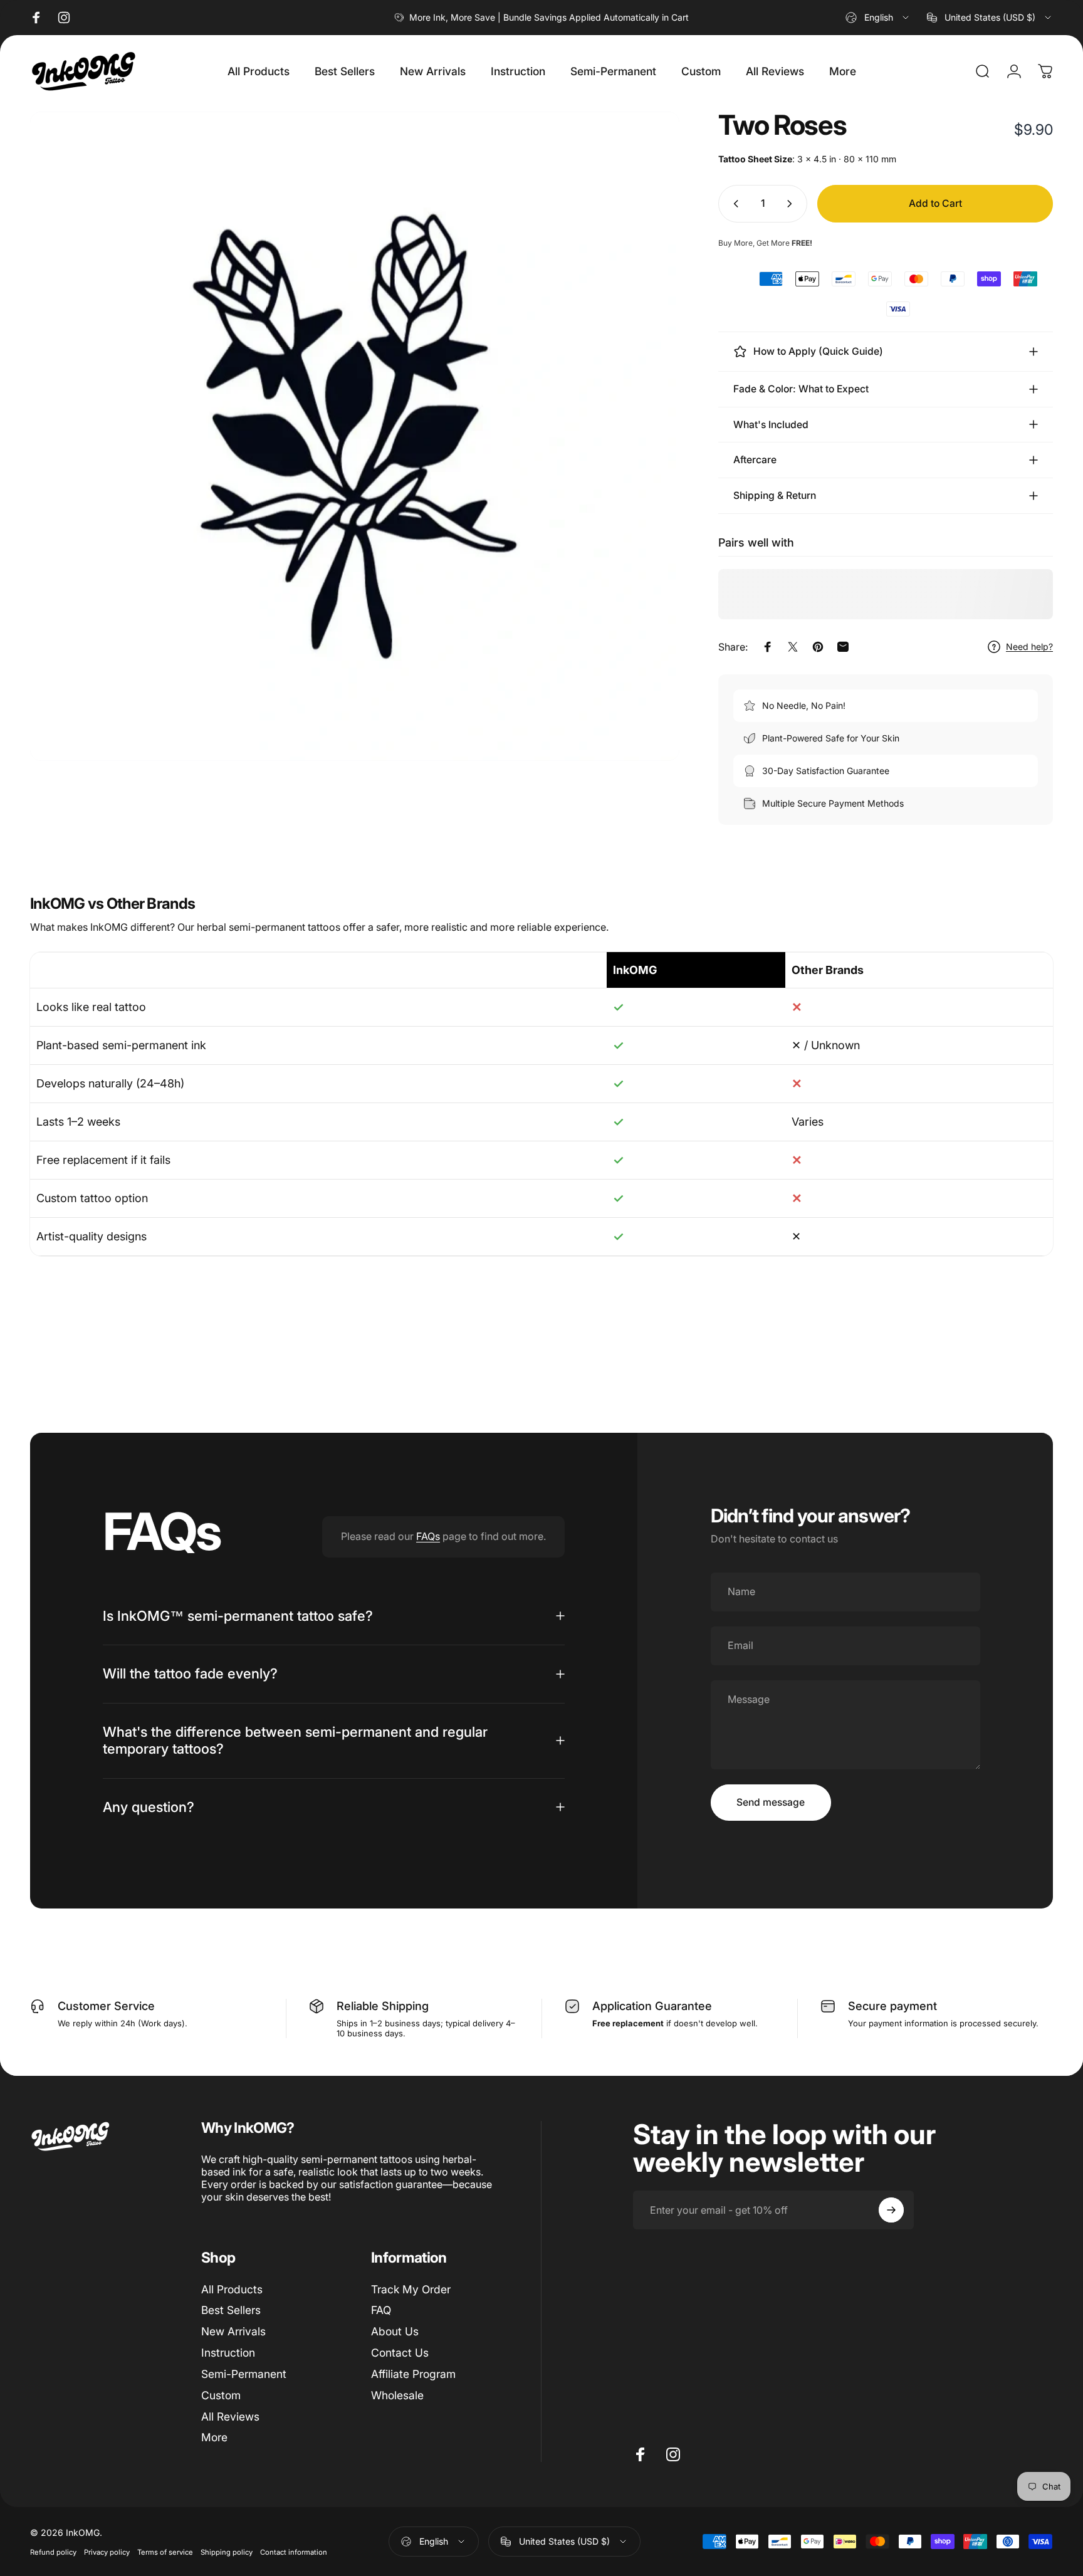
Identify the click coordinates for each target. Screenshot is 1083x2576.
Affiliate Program (413, 2374)
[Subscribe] (891, 2210)
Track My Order (411, 2289)
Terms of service (165, 2552)
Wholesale (397, 2395)
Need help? (1029, 647)
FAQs (428, 1536)
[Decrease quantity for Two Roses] (733, 204)
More (214, 2438)
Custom (221, 2395)
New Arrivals (233, 2332)
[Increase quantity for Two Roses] (792, 204)
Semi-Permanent (244, 2374)
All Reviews (230, 2416)
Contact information (294, 2552)
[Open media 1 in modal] (355, 436)
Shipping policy (227, 2552)
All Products (232, 2289)
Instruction (228, 2353)
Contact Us (400, 2353)
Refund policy (53, 2552)
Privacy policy (107, 2552)
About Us (395, 2332)
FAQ (381, 2311)
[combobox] (878, 18)
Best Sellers (231, 2311)
